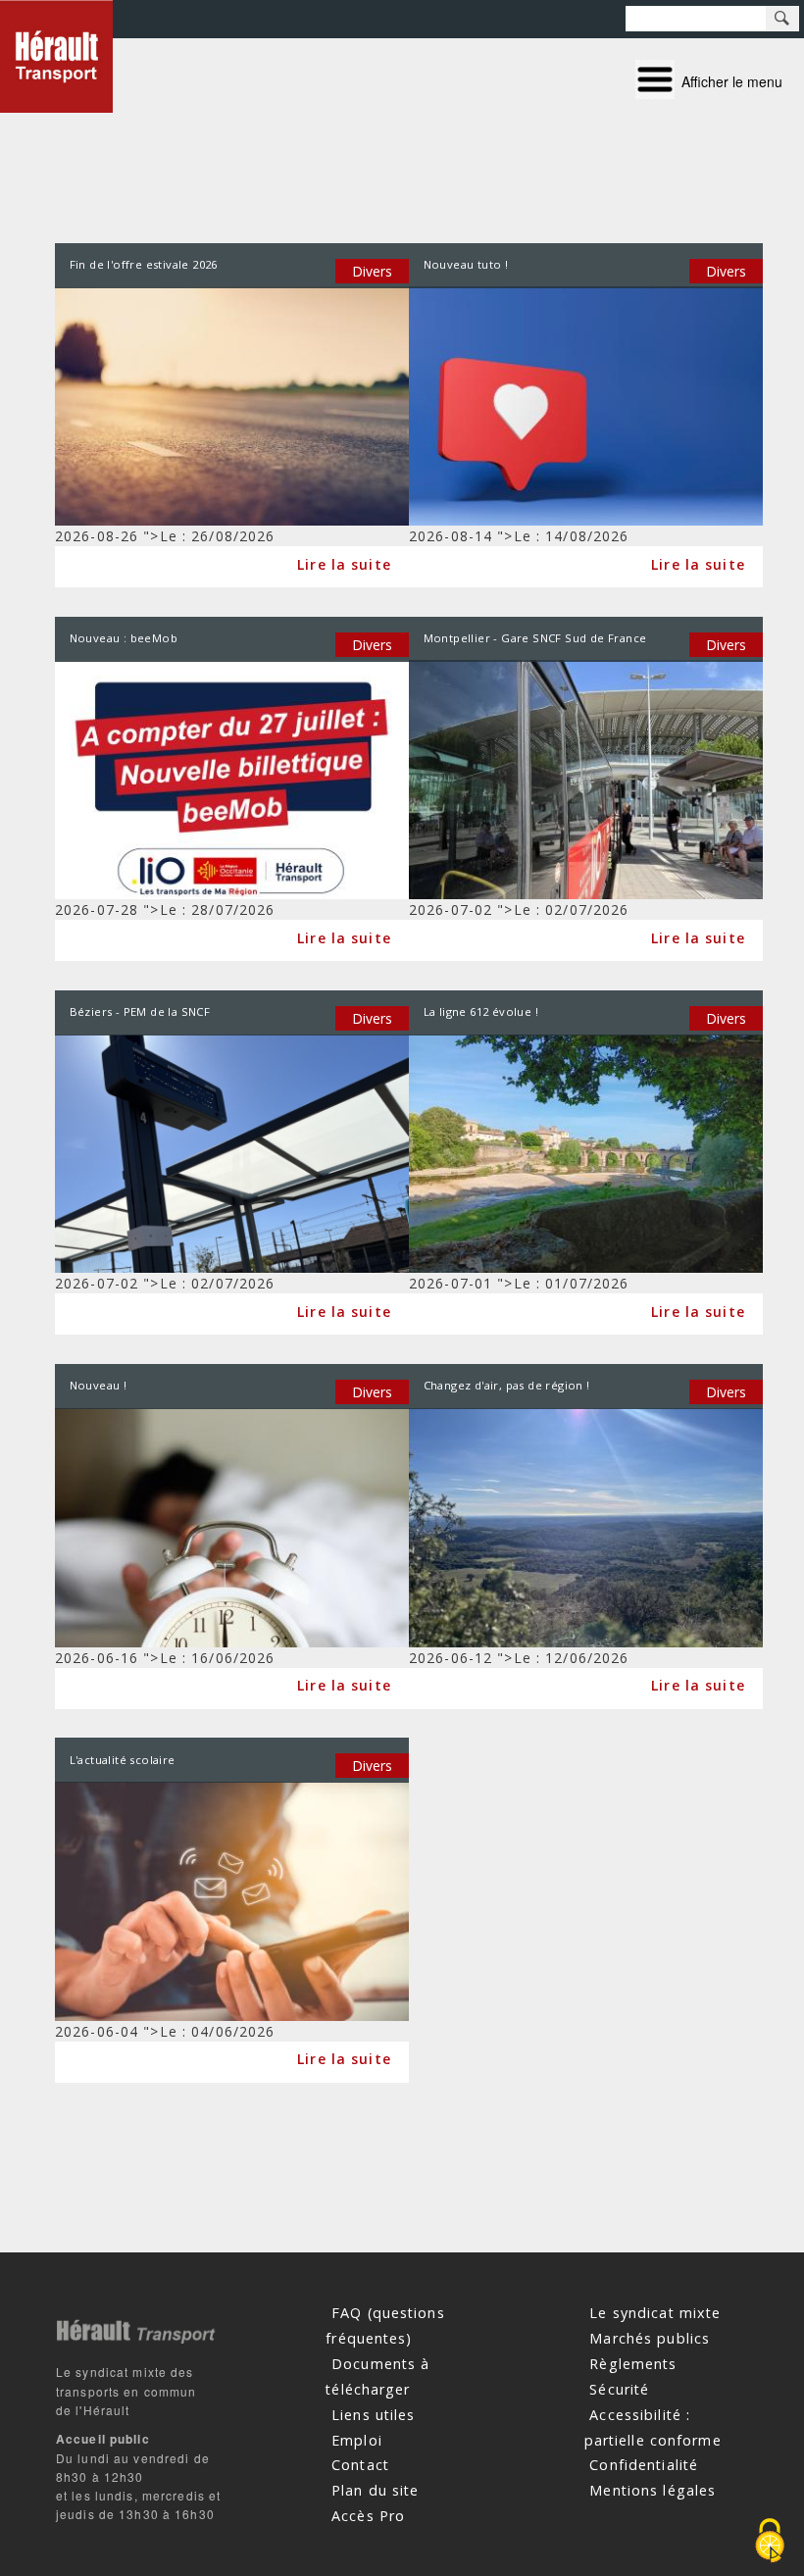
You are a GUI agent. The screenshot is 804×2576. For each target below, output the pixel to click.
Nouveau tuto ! (466, 264)
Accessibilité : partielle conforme (653, 2426)
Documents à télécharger (377, 2376)
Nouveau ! (99, 1385)
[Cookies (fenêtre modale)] (770, 2542)
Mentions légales (653, 2490)
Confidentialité (644, 2465)
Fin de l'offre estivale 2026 (144, 264)
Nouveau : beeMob (124, 638)
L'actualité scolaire (123, 1760)
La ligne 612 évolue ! (481, 1011)
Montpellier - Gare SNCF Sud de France (535, 638)
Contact (360, 2465)
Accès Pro (368, 2516)
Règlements (633, 2364)
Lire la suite (344, 563)
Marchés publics (650, 2338)
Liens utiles (373, 2414)
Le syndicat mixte (655, 2313)
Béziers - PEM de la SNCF (140, 1011)
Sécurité (619, 2388)
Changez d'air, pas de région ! (507, 1385)
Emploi (357, 2439)
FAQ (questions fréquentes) (385, 2325)
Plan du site (375, 2490)
